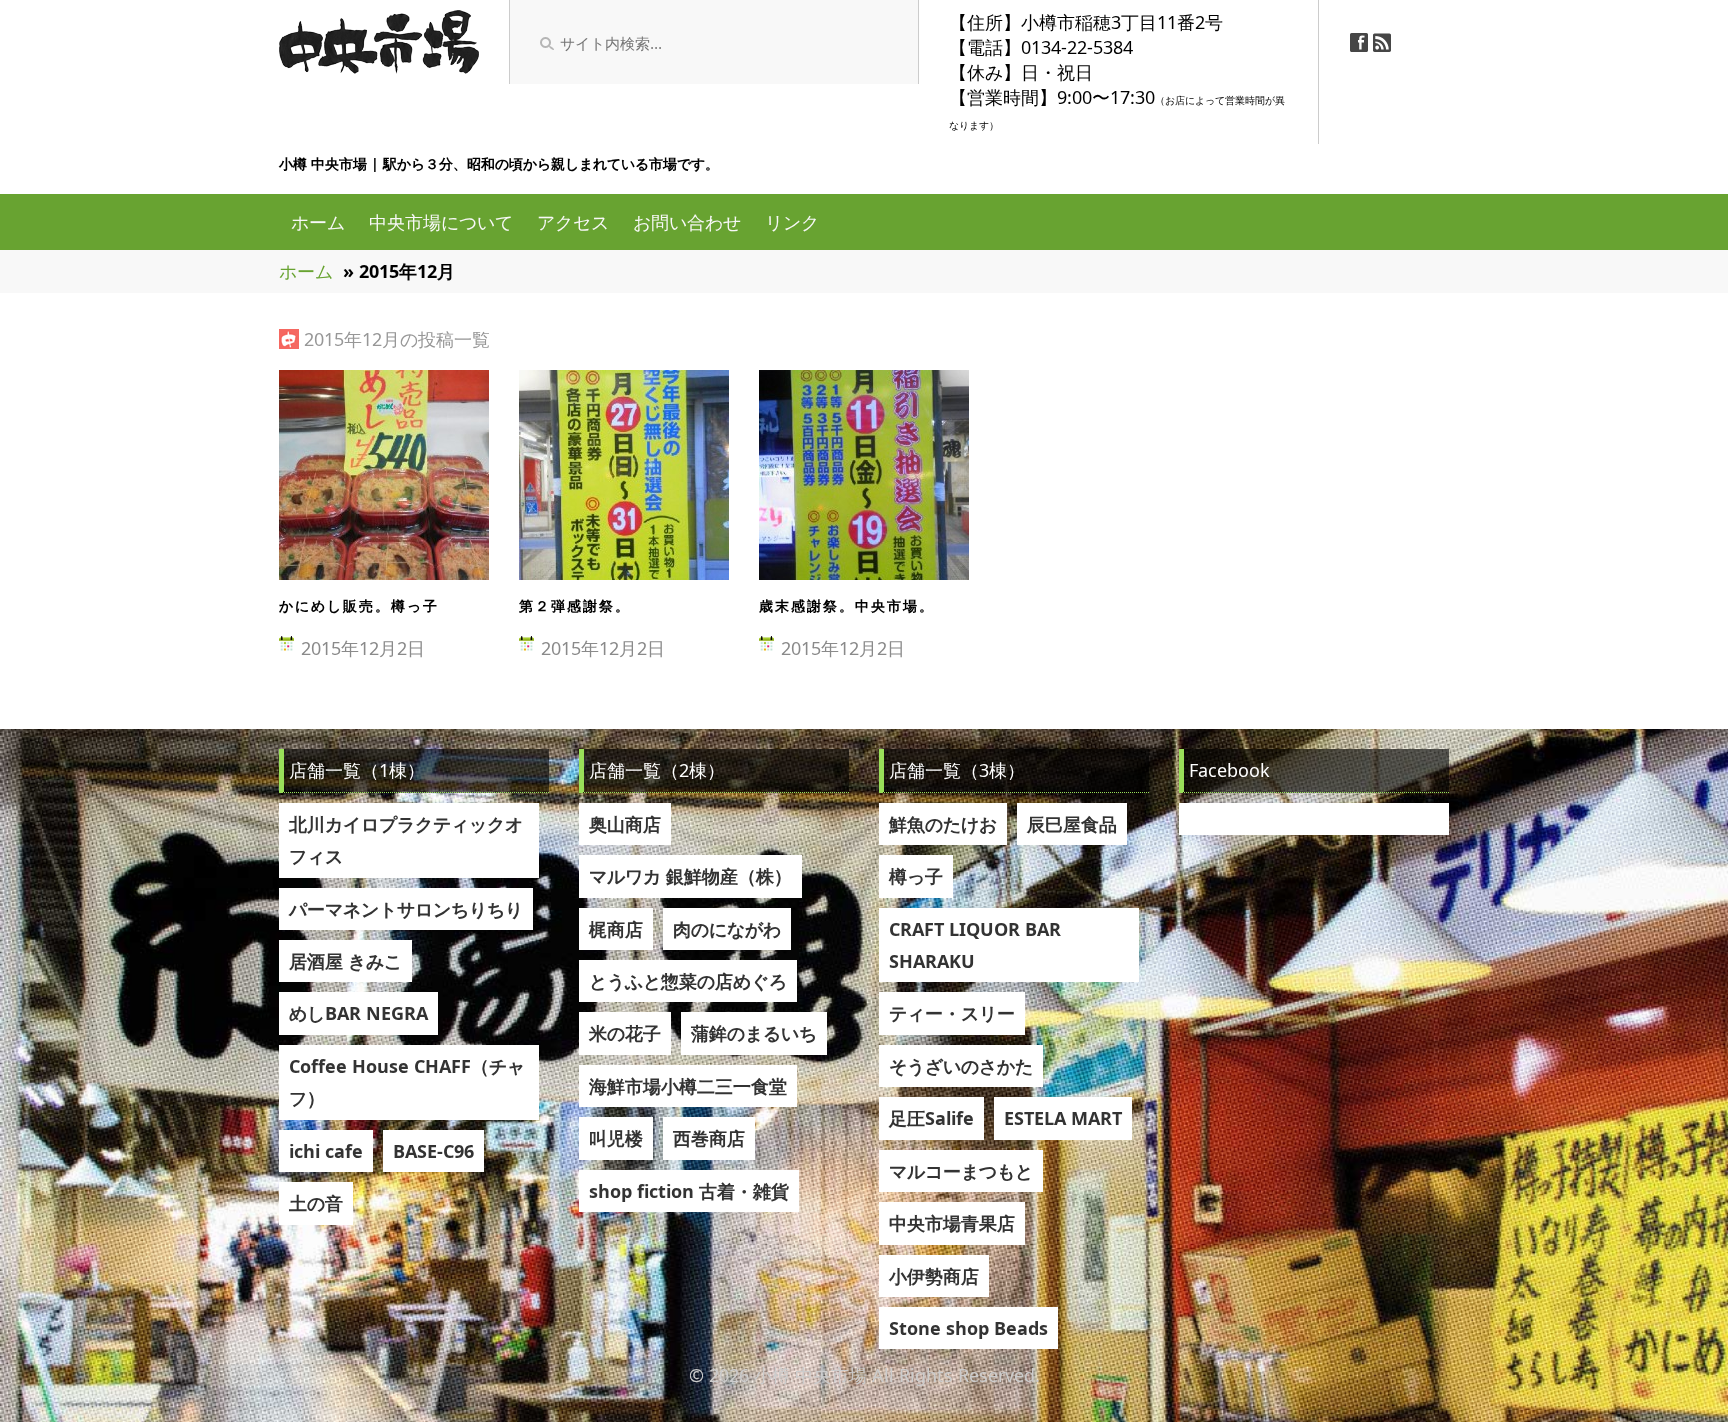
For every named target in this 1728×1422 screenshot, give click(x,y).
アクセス (573, 222)
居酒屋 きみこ (345, 961)
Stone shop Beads (968, 1328)
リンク (792, 222)
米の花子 (625, 1033)
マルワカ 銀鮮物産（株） (690, 876)
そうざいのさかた (961, 1066)
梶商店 (616, 929)
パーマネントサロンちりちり (406, 909)
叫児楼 (616, 1138)
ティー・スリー (952, 1013)
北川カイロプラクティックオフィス (406, 840)
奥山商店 (625, 824)
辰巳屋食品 (1072, 824)
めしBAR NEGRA (358, 1013)
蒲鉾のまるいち (754, 1033)
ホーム (318, 222)
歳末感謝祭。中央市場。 (847, 605)
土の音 (316, 1203)
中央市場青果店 (952, 1223)
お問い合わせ (687, 222)
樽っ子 (916, 876)
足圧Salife (931, 1118)
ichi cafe (326, 1151)
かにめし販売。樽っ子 (359, 605)
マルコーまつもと (961, 1171)
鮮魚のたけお (943, 824)
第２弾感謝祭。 (575, 605)
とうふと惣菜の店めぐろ (688, 981)
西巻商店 (709, 1138)
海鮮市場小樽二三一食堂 (688, 1086)
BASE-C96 (433, 1151)
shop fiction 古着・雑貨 (689, 1191)
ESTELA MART (1063, 1118)
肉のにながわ (727, 929)
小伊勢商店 (934, 1276)
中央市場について (441, 222)
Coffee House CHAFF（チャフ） (407, 1082)
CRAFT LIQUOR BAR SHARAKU (975, 945)
